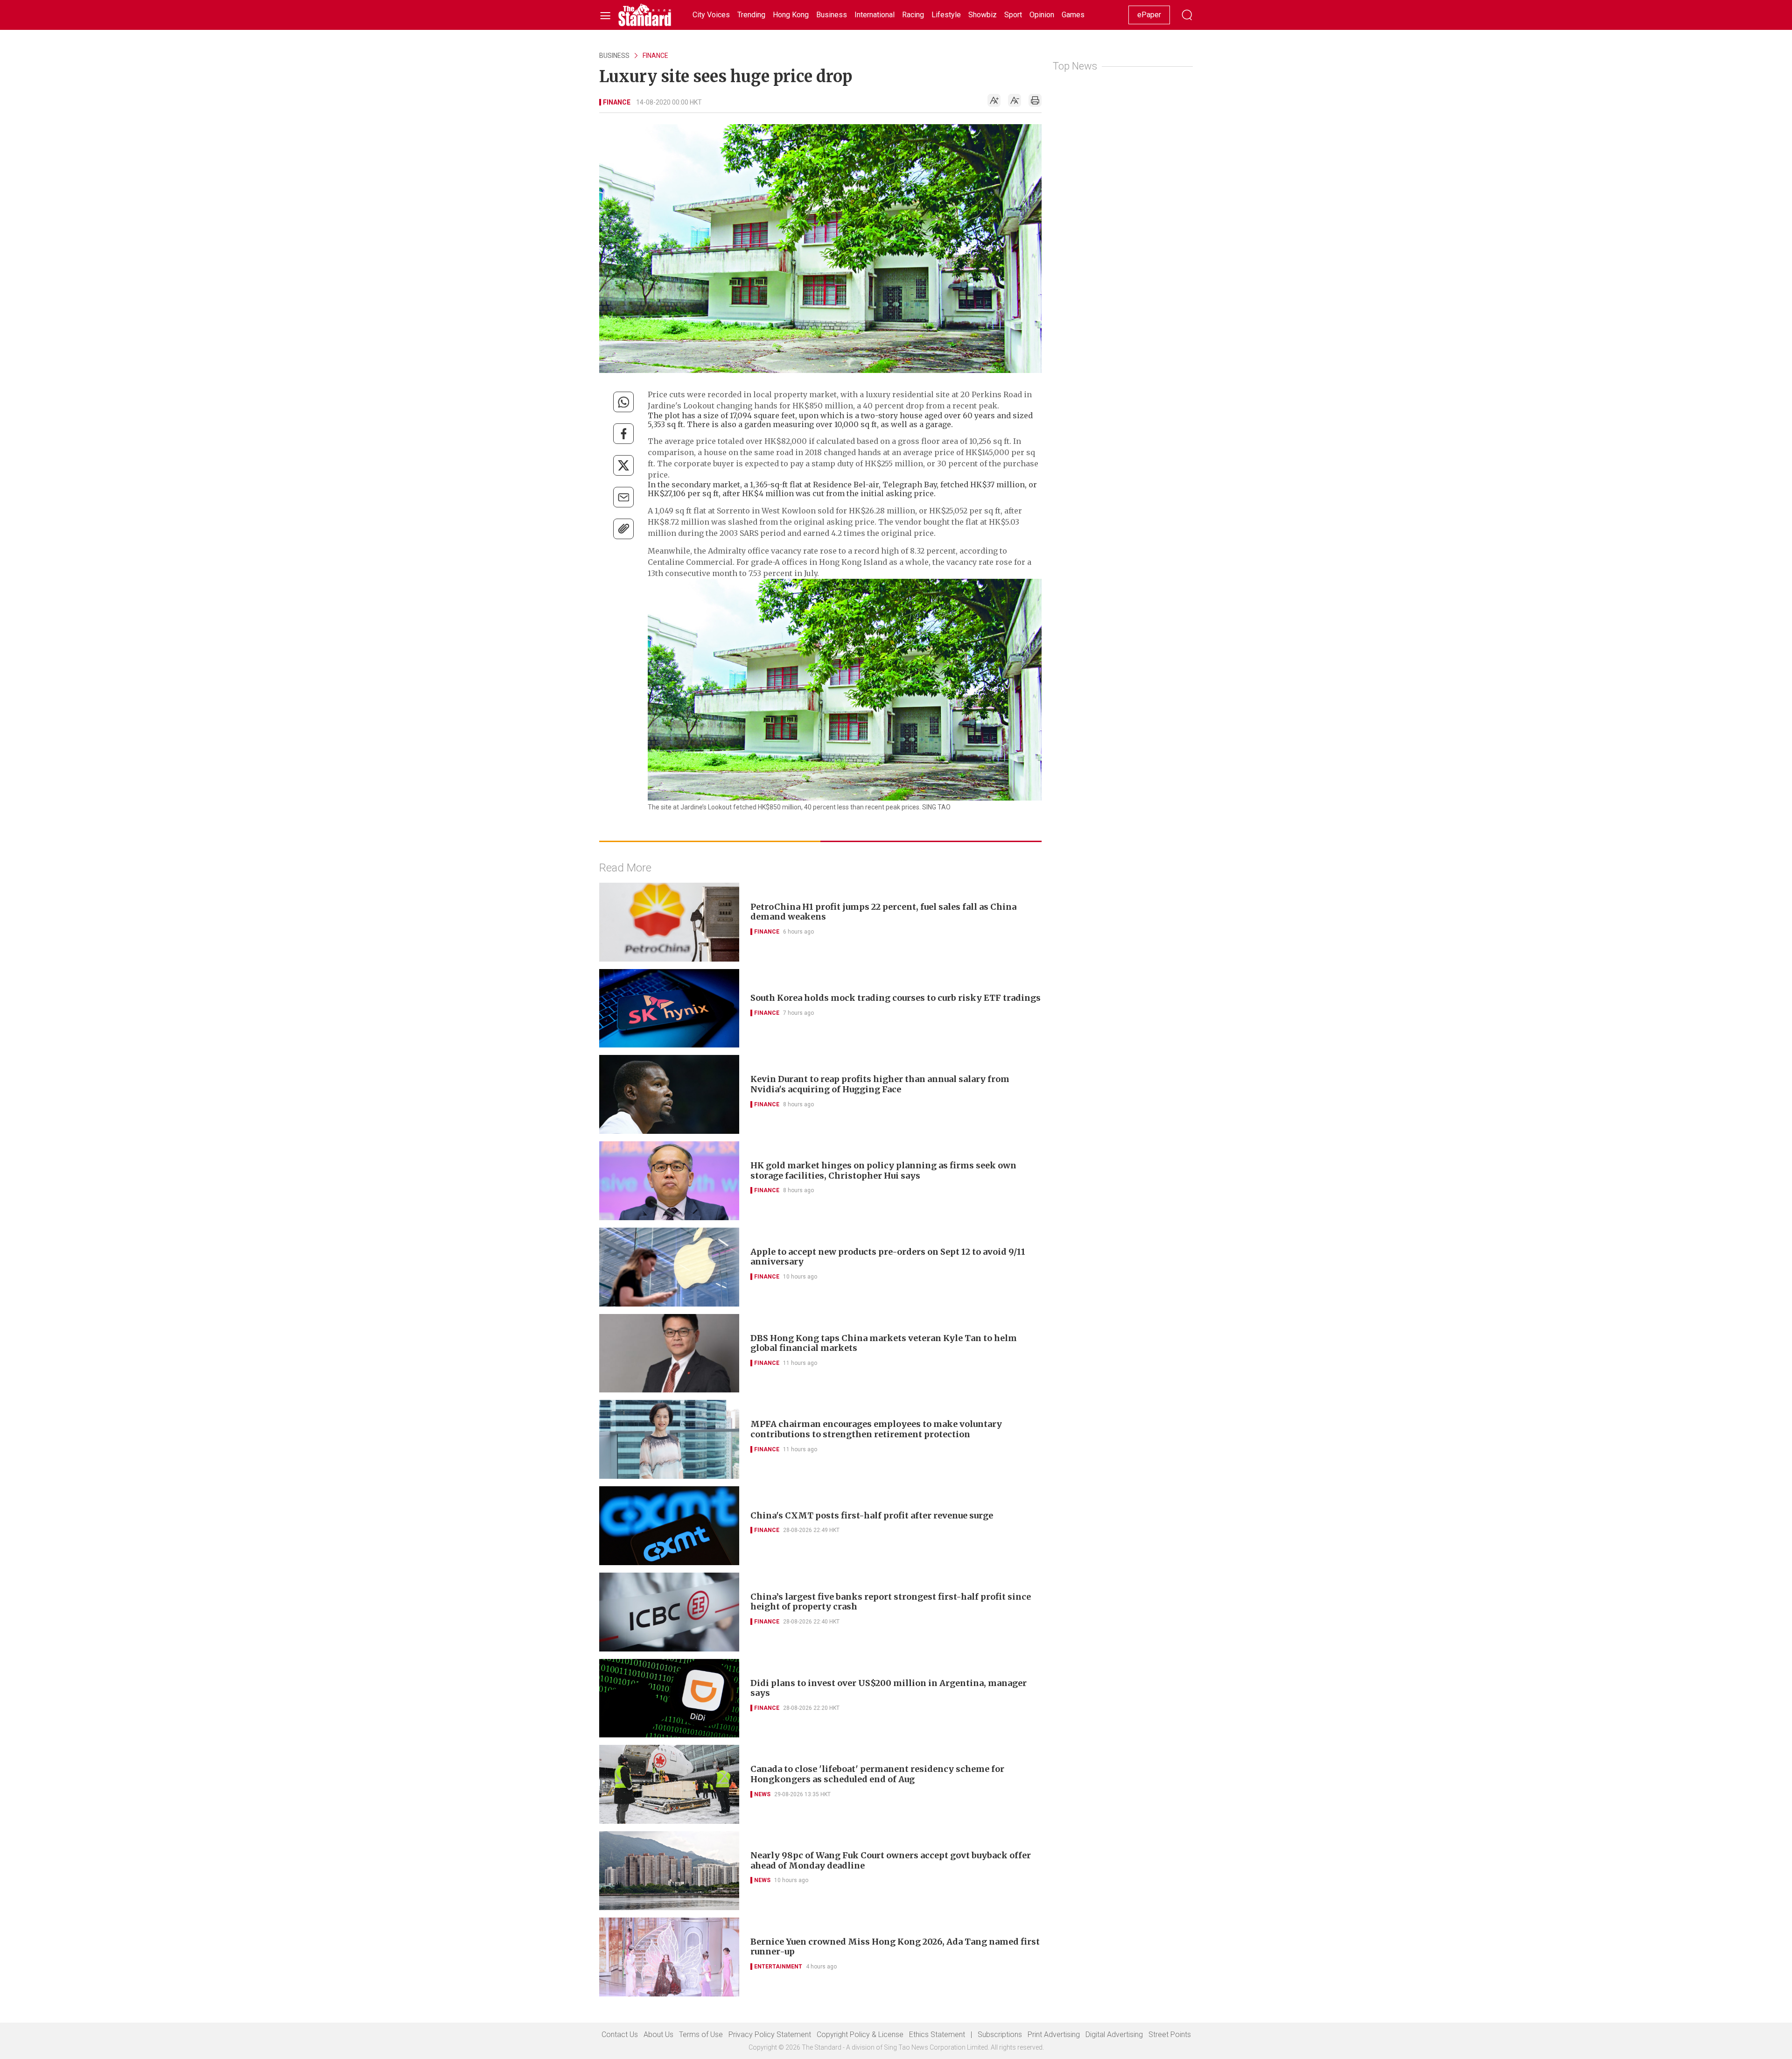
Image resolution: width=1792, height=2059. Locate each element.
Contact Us (620, 2034)
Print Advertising (1054, 2034)
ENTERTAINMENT (778, 1967)
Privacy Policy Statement (770, 2034)
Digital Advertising (1114, 2034)
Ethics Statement (937, 2034)
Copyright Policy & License (860, 2034)
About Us (658, 2034)
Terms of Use (701, 2034)
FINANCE (655, 56)
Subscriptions (1000, 2034)
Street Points (1170, 2034)
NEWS (762, 1794)
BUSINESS (614, 56)
